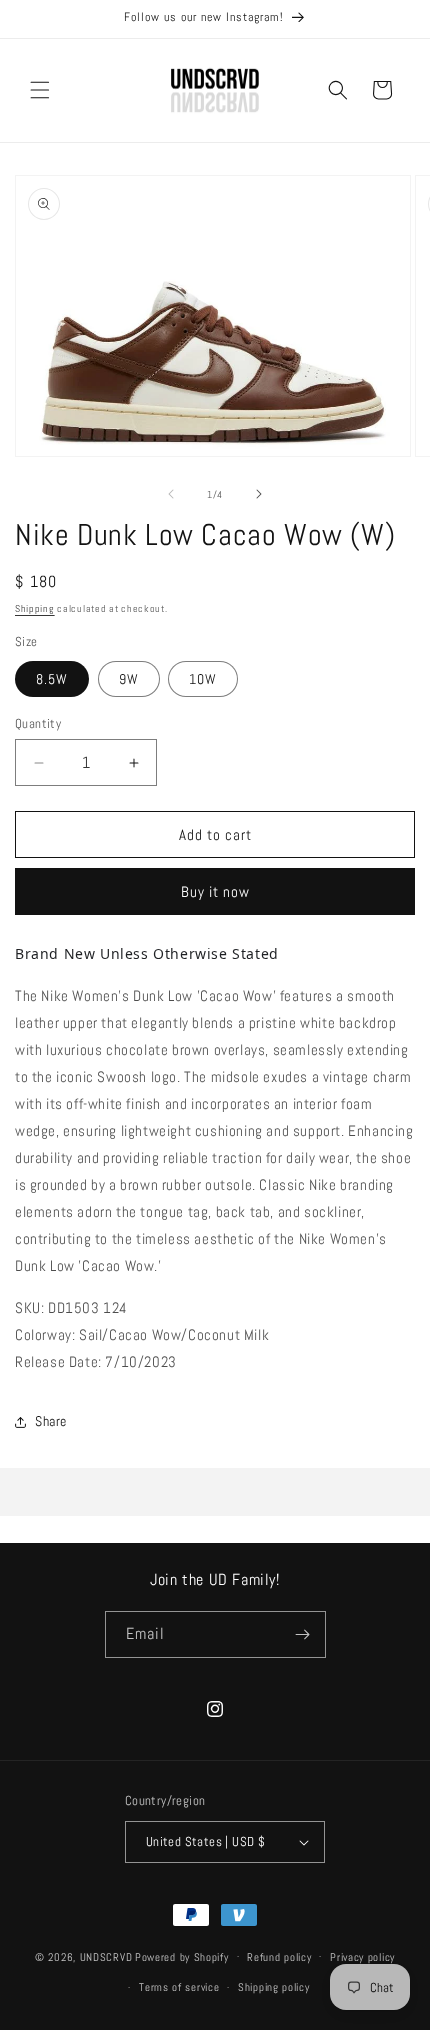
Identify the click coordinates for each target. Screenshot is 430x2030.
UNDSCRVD (106, 1956)
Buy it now (215, 891)
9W (129, 679)
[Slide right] (259, 494)
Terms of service (179, 1987)
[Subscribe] (303, 1634)
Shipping (35, 608)
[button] (40, 90)
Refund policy (279, 1957)
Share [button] (51, 1421)
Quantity (38, 723)
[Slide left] (171, 494)
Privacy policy (362, 1957)
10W (203, 679)
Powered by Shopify (182, 1956)
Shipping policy (274, 1987)
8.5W (52, 679)
